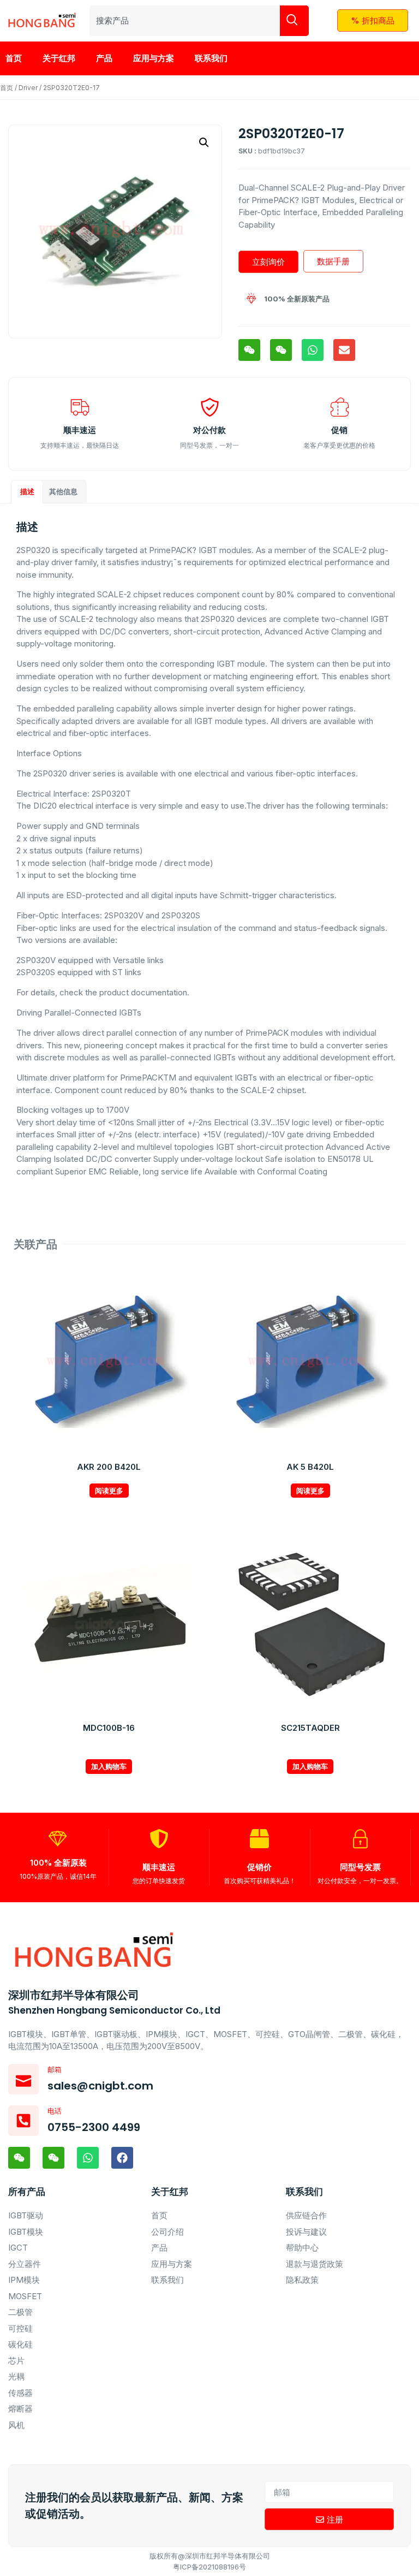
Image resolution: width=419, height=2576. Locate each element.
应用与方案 (154, 58)
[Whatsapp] (313, 350)
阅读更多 (109, 1491)
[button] (204, 143)
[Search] (294, 21)
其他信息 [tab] (63, 491)
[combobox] (185, 21)
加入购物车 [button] (109, 1766)
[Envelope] (344, 350)
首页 (14, 58)
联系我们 (211, 58)
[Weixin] (249, 350)
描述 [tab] (27, 491)
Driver (28, 88)
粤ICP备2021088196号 (209, 2567)
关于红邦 (59, 58)
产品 (104, 58)
